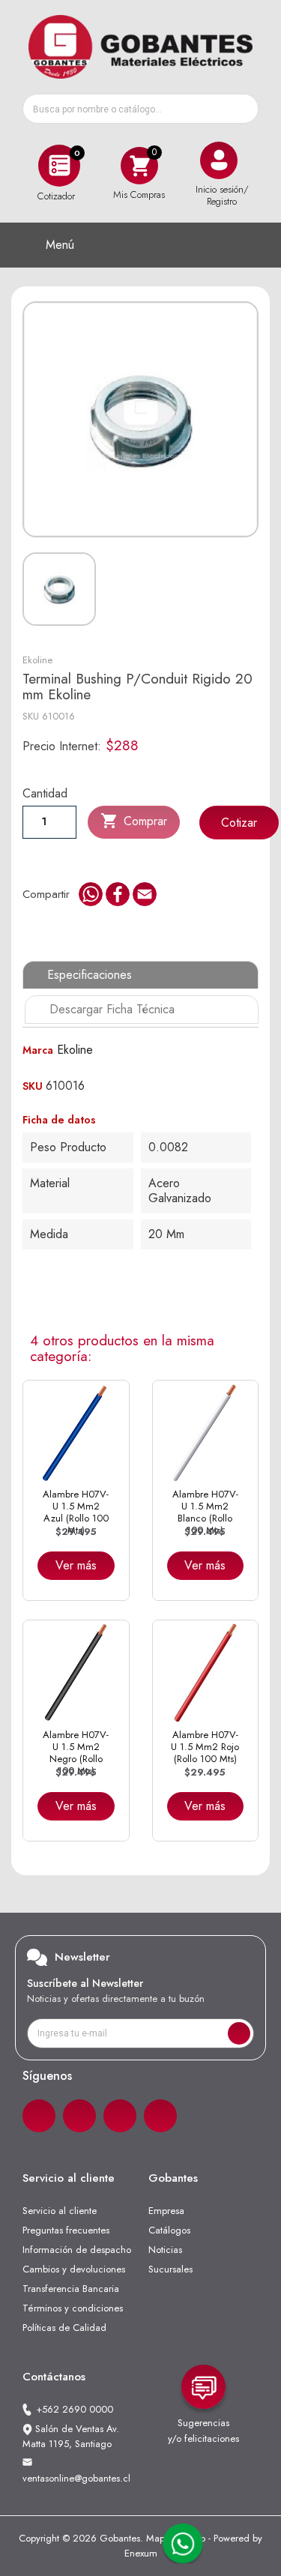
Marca (38, 1050)
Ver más (76, 1565)
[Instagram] (79, 2116)
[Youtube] (160, 2116)
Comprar (134, 821)
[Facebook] (39, 2116)
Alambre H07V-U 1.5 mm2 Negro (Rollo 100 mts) (76, 1753)
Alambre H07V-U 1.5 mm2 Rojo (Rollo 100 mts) (205, 1747)
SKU (31, 716)
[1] (239, 2033)
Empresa (166, 2211)
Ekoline (37, 660)
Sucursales (170, 2269)
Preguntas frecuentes (66, 2230)
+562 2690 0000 (75, 2409)
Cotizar (239, 823)
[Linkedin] (120, 2116)
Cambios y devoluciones (74, 2269)
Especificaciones (90, 975)
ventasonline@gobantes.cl (76, 2478)
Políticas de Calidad (64, 2328)
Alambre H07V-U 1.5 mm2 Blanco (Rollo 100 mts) (205, 1512)
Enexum (141, 2553)
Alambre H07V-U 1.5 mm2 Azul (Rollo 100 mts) (76, 1512)
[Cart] (139, 165)
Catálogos (169, 2230)
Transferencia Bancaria (71, 2289)
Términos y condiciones (73, 2308)
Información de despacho (77, 2250)
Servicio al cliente (60, 2211)
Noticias (165, 2250)
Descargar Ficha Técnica (112, 1009)
